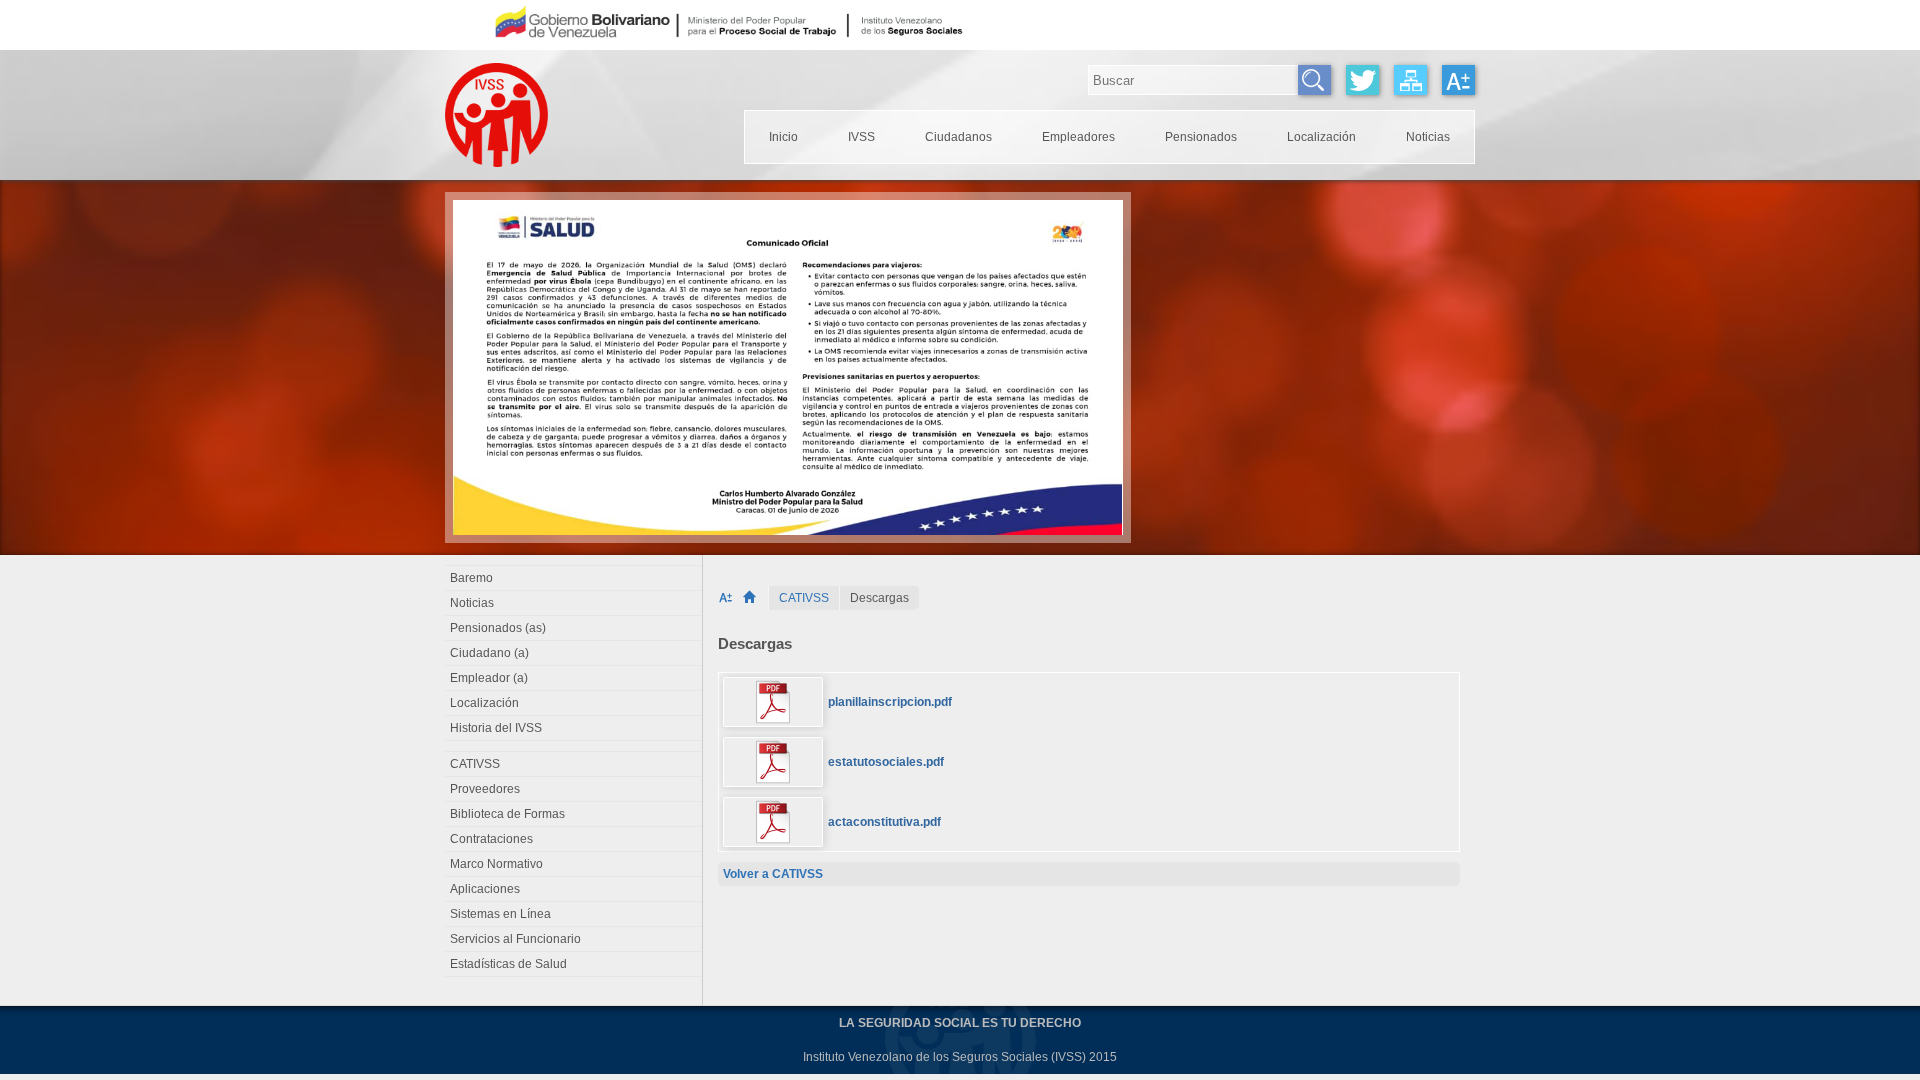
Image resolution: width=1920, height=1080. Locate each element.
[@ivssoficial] (1362, 80)
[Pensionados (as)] (574, 628)
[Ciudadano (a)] (574, 653)
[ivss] (861, 137)
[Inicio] (755, 597)
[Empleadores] (1078, 137)
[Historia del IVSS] (574, 728)
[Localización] (574, 703)
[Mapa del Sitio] (1410, 80)
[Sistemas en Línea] (574, 914)
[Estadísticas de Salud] (574, 964)
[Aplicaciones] (574, 889)
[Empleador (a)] (574, 678)
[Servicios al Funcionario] (574, 939)
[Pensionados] (1201, 137)
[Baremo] (574, 578)
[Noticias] (1428, 137)
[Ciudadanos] (958, 137)
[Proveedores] (574, 789)
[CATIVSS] (804, 598)
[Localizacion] (1321, 137)
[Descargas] (879, 598)
